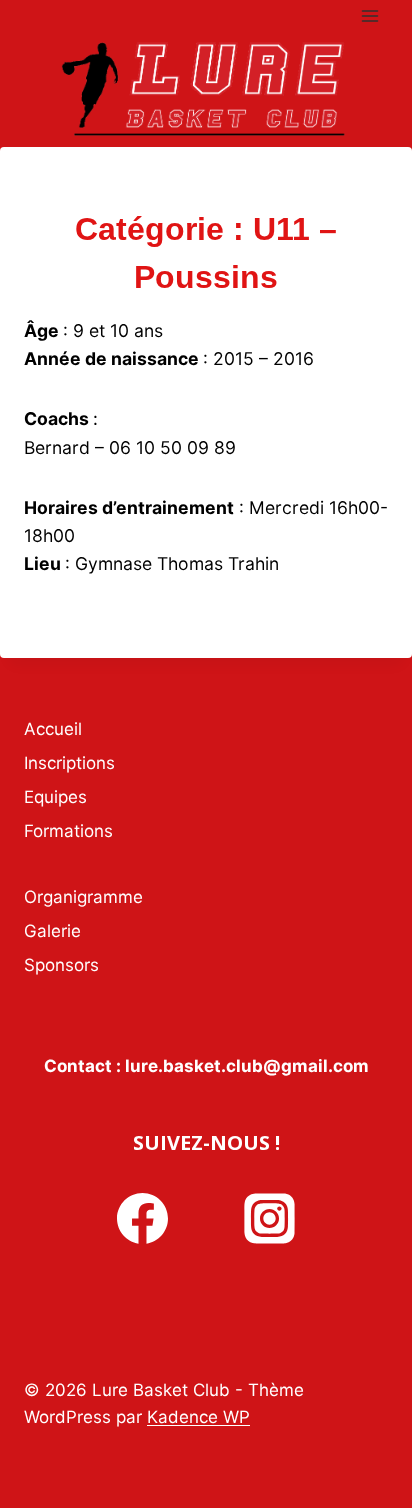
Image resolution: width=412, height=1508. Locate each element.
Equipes (55, 797)
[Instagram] (270, 1219)
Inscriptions (69, 763)
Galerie (52, 931)
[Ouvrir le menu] (369, 15)
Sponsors (61, 965)
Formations (68, 831)
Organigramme (83, 897)
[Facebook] (142, 1219)
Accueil (53, 729)
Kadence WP (198, 1417)
